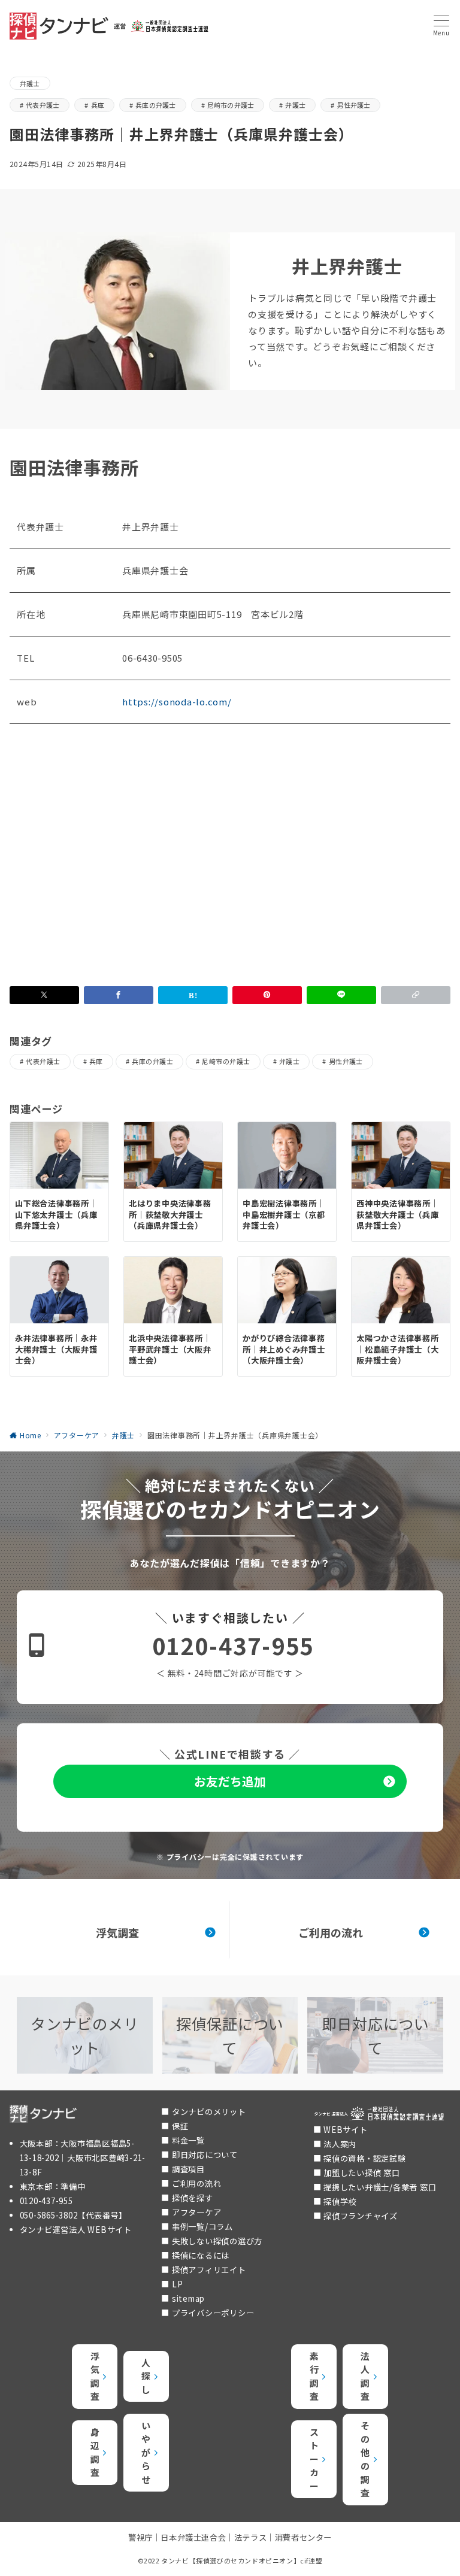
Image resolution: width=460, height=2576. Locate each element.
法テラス (250, 2537)
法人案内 (340, 2144)
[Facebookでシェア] (119, 995)
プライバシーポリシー (213, 2313)
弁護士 (30, 83)
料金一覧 (188, 2140)
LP (178, 2284)
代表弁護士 (43, 105)
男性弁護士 (353, 105)
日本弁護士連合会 (193, 2537)
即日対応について (205, 2155)
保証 (180, 2126)
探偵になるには (201, 2255)
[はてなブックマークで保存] (193, 995)
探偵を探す (193, 2198)
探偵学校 (340, 2201)
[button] (416, 995)
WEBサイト (346, 2130)
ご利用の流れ (197, 2183)
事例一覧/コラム (202, 2227)
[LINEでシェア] (341, 995)
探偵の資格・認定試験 (365, 2158)
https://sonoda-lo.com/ (177, 701)
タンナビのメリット (209, 2112)
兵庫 (98, 105)
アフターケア (197, 2212)
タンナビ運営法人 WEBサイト (76, 2230)
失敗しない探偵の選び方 (217, 2241)
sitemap (188, 2298)
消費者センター (303, 2537)
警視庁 (140, 2537)
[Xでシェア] (44, 995)
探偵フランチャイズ (361, 2216)
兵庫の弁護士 (155, 105)
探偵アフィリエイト (209, 2270)
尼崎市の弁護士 (231, 105)
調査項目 (188, 2169)
